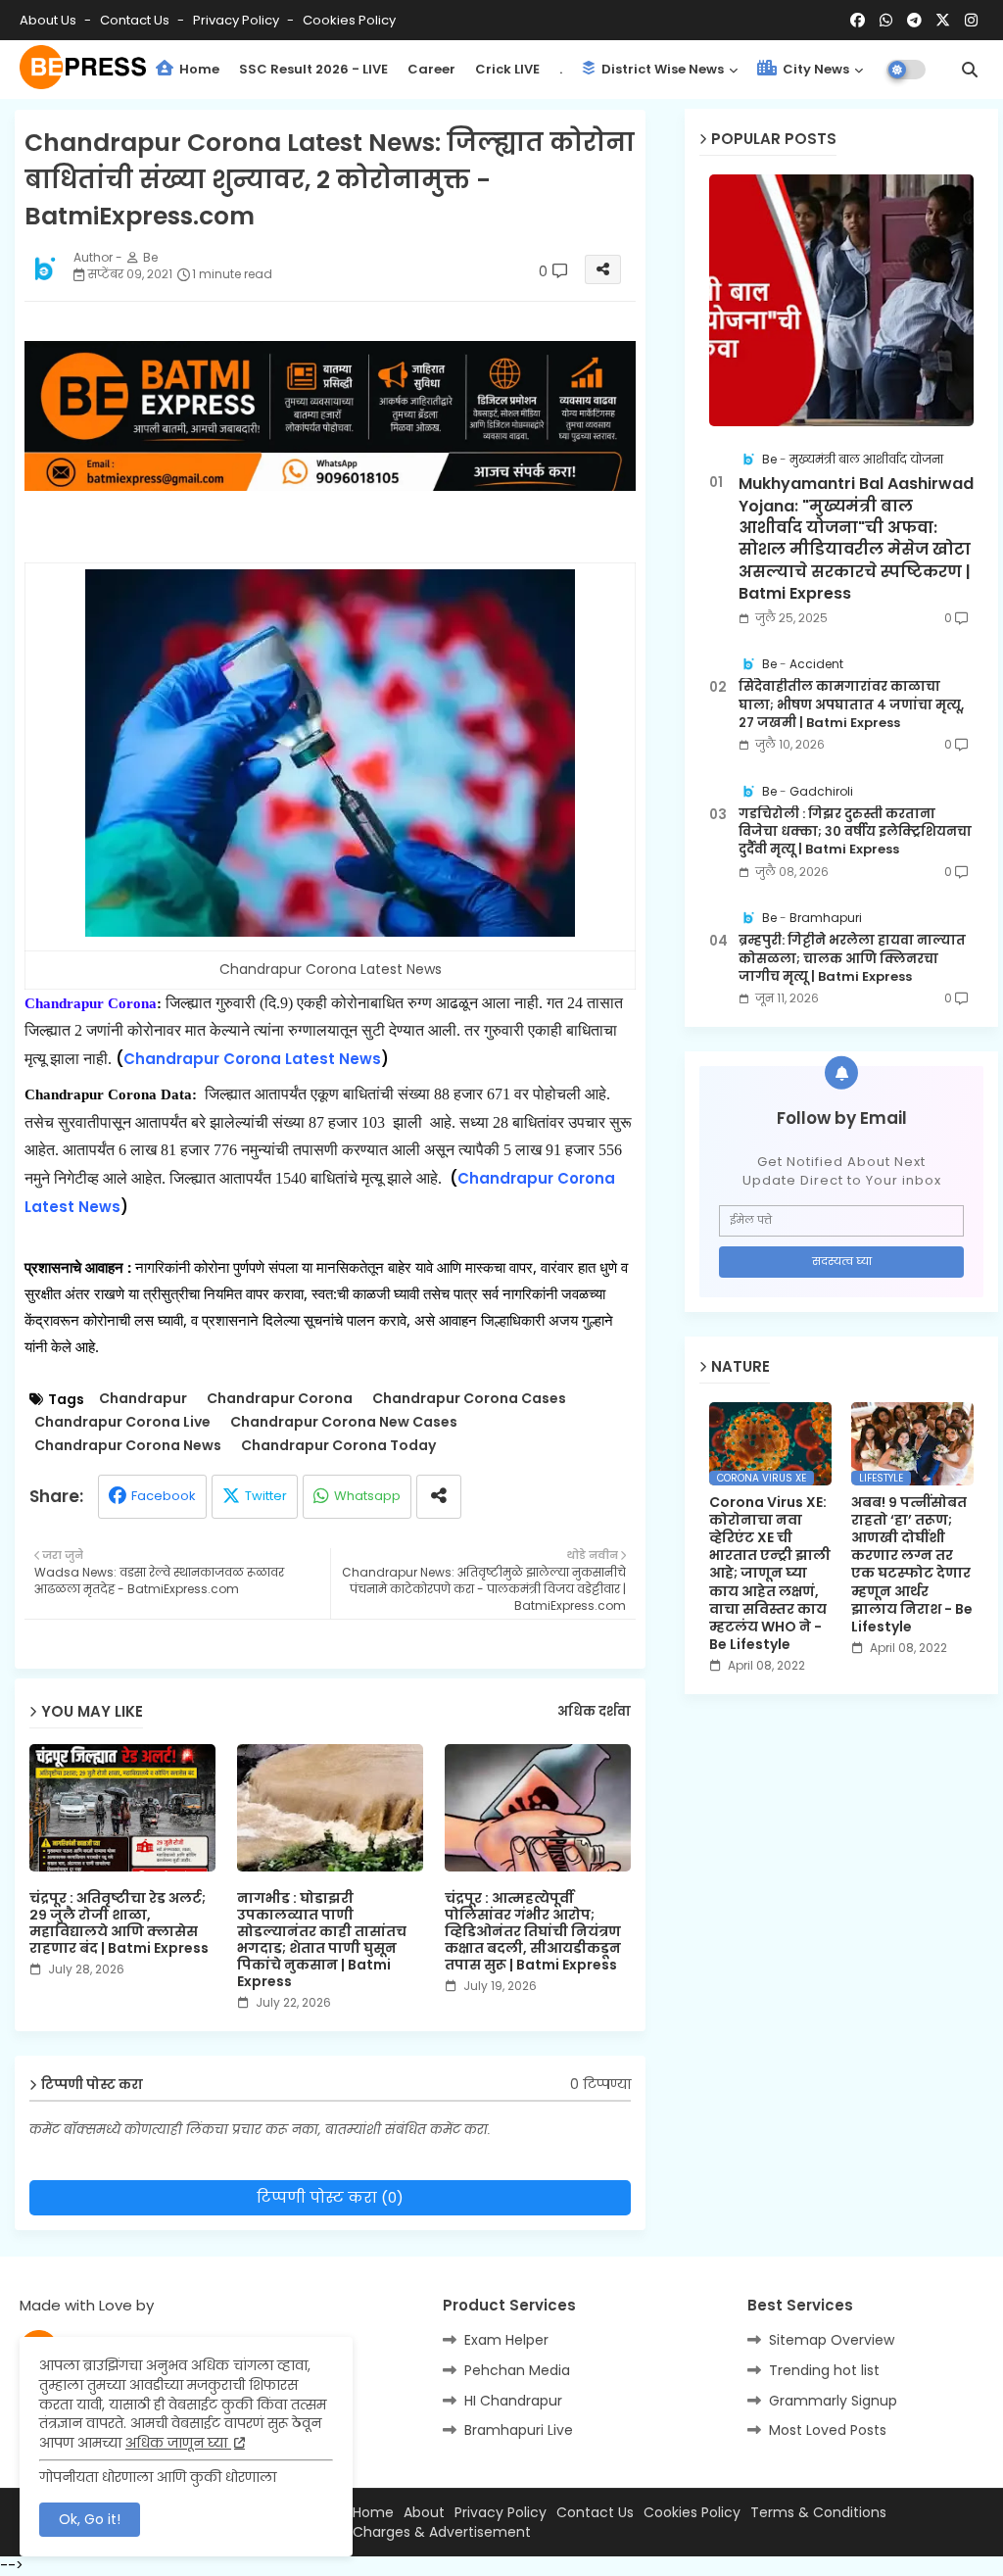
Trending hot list (824, 2370)
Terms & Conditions (818, 2513)
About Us (49, 20)
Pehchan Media (517, 2370)
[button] (970, 70)
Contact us (136, 20)
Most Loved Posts (828, 2430)
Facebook (164, 1496)
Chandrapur (143, 1399)
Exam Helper (506, 2340)
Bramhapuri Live (519, 2430)
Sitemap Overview (832, 2340)
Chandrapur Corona (280, 1399)
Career (431, 69)
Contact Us (595, 2513)
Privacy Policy (238, 20)
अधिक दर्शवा (594, 1712)
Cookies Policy (349, 20)
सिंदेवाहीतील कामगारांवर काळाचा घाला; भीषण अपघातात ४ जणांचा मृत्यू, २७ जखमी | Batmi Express (851, 705)
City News (814, 69)
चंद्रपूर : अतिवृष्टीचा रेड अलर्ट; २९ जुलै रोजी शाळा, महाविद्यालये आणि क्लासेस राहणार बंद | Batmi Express (119, 1923)
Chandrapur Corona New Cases (344, 1422)
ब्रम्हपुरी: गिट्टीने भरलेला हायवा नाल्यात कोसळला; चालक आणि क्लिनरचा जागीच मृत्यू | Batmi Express (852, 958)
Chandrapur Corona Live (122, 1422)
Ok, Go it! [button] (90, 2519)
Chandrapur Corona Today (338, 1446)
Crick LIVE (507, 69)
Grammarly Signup (833, 2401)
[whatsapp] (886, 21)
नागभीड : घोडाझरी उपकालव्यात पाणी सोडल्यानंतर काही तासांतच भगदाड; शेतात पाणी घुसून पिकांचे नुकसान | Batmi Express (322, 1940)
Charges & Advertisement (442, 2532)
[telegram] (914, 21)
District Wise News (661, 69)
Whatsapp (367, 1496)
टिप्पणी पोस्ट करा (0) (330, 2197)
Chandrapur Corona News (128, 1446)
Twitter (266, 1496)
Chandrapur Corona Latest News (252, 1059)
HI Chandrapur (513, 2401)
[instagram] (971, 21)
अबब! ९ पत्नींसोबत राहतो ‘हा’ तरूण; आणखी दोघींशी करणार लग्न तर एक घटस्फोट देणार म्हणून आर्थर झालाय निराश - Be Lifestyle (912, 1565)
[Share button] (439, 1497)
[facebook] (858, 21)
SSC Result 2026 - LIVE (313, 69)
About (424, 2513)
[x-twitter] (943, 21)
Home (198, 69)
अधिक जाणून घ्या (178, 2443)
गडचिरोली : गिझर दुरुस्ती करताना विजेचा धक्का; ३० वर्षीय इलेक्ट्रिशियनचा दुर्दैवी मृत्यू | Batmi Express (855, 832)
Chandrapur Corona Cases (469, 1399)
